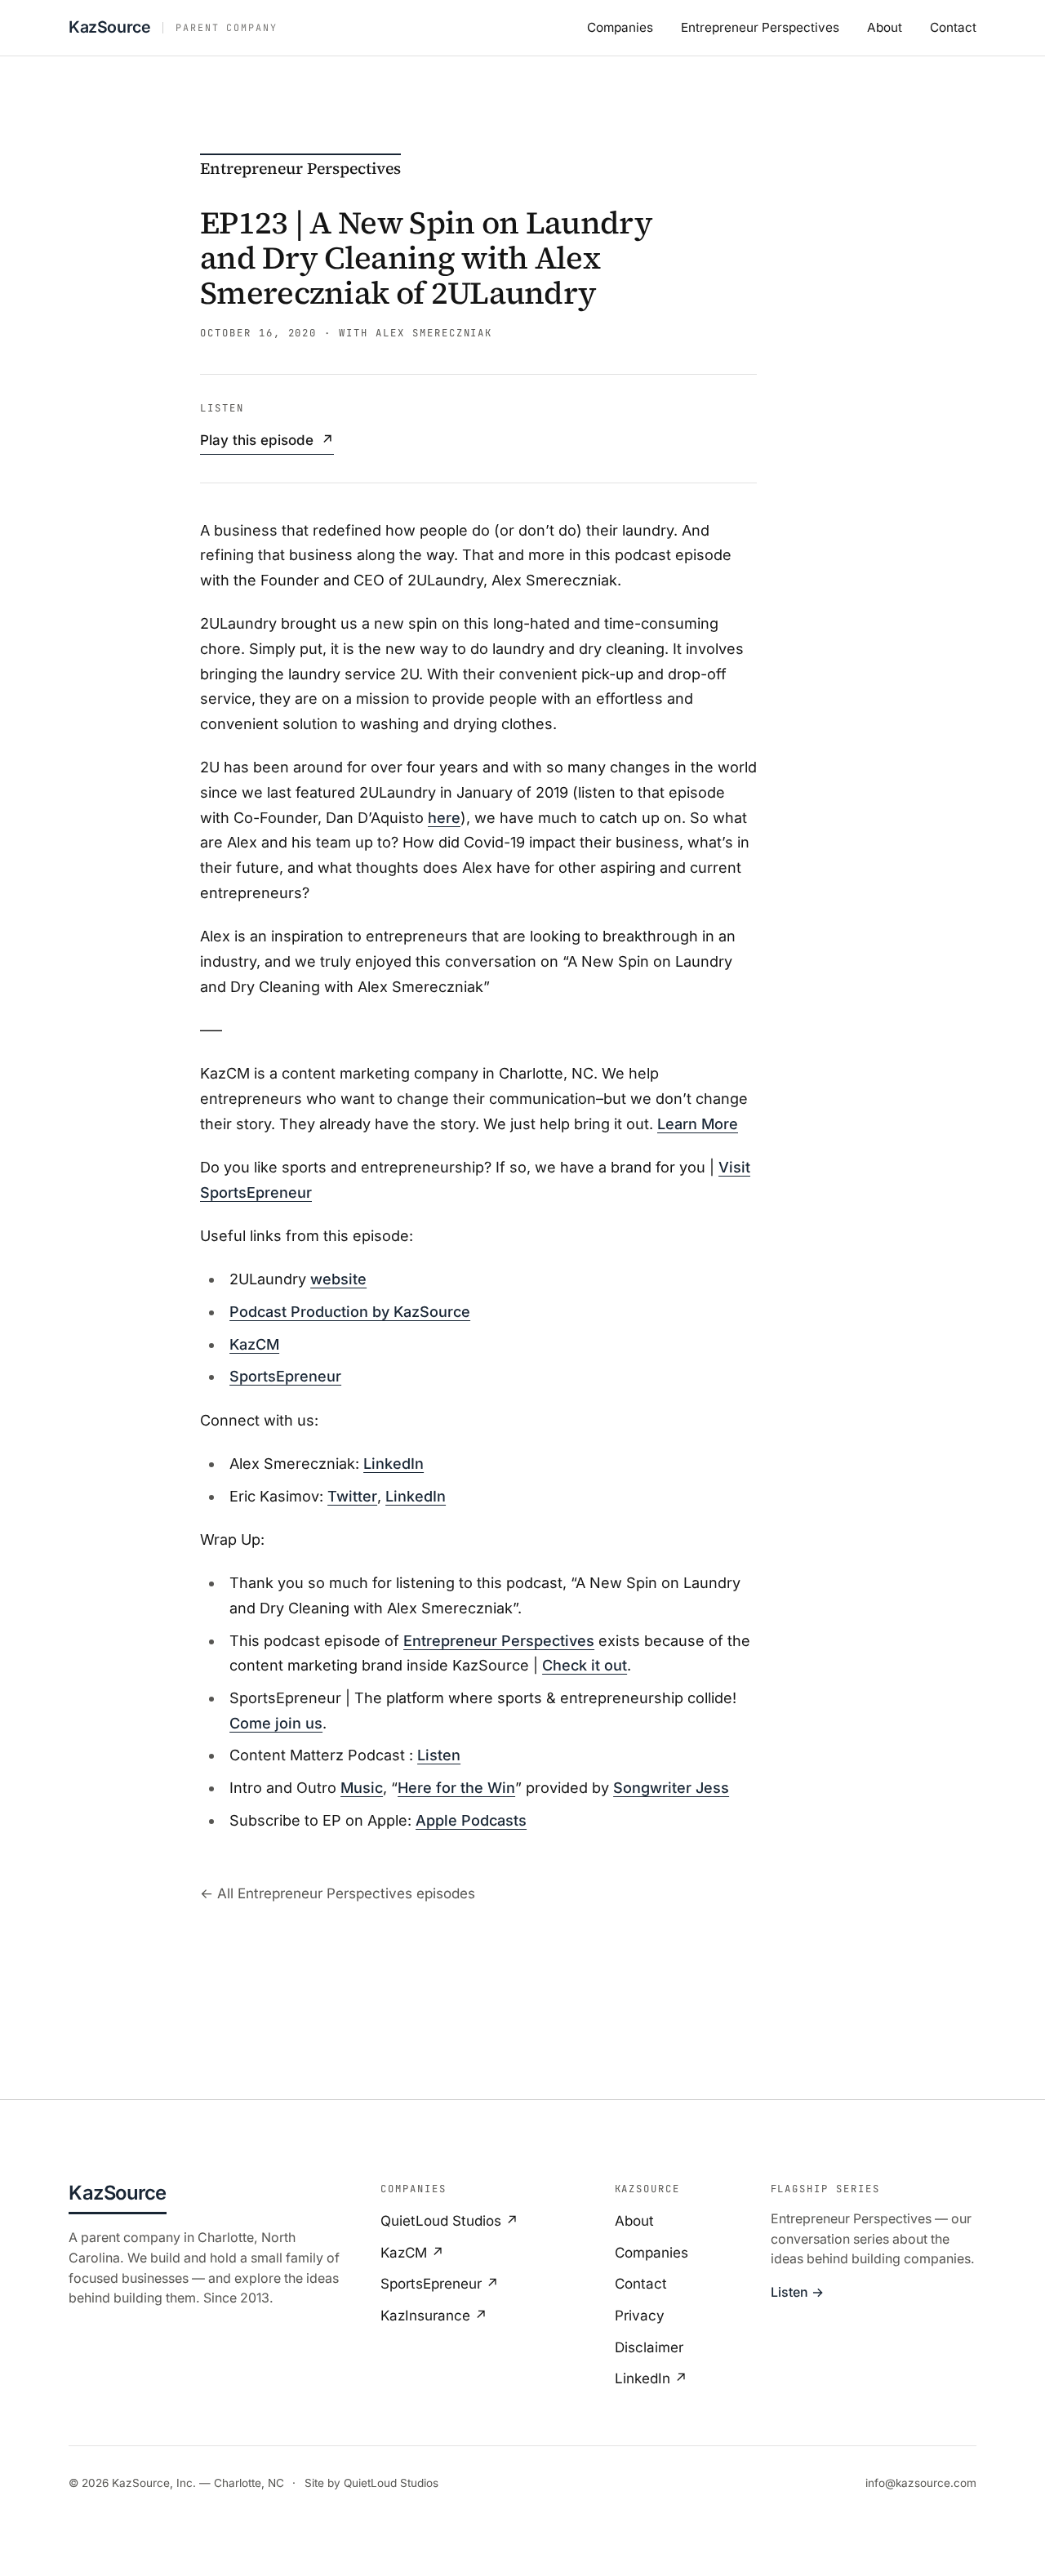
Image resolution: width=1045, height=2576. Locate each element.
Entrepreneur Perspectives (760, 27)
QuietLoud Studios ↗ (449, 2221)
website (338, 1279)
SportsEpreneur (285, 1376)
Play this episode (267, 440)
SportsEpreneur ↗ (440, 2284)
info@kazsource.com (921, 2483)
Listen (439, 1755)
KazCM (254, 1344)
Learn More (698, 1124)
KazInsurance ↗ (434, 2316)
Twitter (352, 1496)
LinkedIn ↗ (651, 2378)
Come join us (276, 1723)
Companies (620, 27)
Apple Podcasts (471, 1820)
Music (362, 1788)
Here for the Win (456, 1788)
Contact (953, 27)
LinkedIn (394, 1464)
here (444, 818)
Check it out (585, 1665)
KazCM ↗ (412, 2253)
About (885, 27)
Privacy (640, 2316)
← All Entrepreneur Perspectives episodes (338, 1893)
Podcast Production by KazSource (350, 1312)
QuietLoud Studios (391, 2483)
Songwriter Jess (671, 1788)
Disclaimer (649, 2347)
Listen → (797, 2292)
